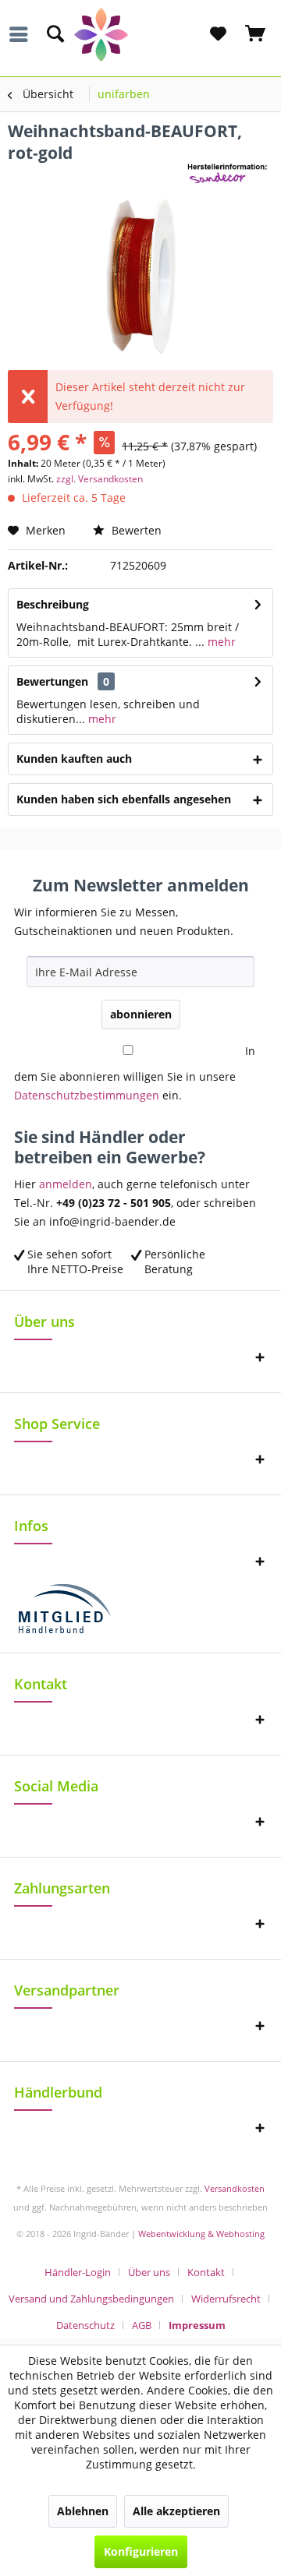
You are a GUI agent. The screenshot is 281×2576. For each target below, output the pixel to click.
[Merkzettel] (218, 34)
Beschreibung (53, 604)
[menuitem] (23, 34)
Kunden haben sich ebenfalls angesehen (124, 799)
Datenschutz (85, 2325)
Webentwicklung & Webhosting (201, 2234)
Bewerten (135, 530)
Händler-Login (78, 2272)
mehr (220, 642)
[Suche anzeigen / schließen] (55, 34)
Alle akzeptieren (176, 2511)
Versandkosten (235, 2188)
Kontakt (206, 2272)
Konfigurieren (141, 2551)
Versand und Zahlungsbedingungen (91, 2299)
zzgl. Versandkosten (100, 479)
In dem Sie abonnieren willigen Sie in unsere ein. (135, 1073)
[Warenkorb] (256, 34)
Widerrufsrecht (226, 2299)
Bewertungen (52, 681)
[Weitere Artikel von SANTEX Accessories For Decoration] (230, 177)
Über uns (149, 2272)
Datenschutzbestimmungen (87, 1095)
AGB (142, 2325)
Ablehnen (83, 2511)
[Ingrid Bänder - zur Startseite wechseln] (140, 35)
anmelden (66, 1184)
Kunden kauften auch (74, 759)
